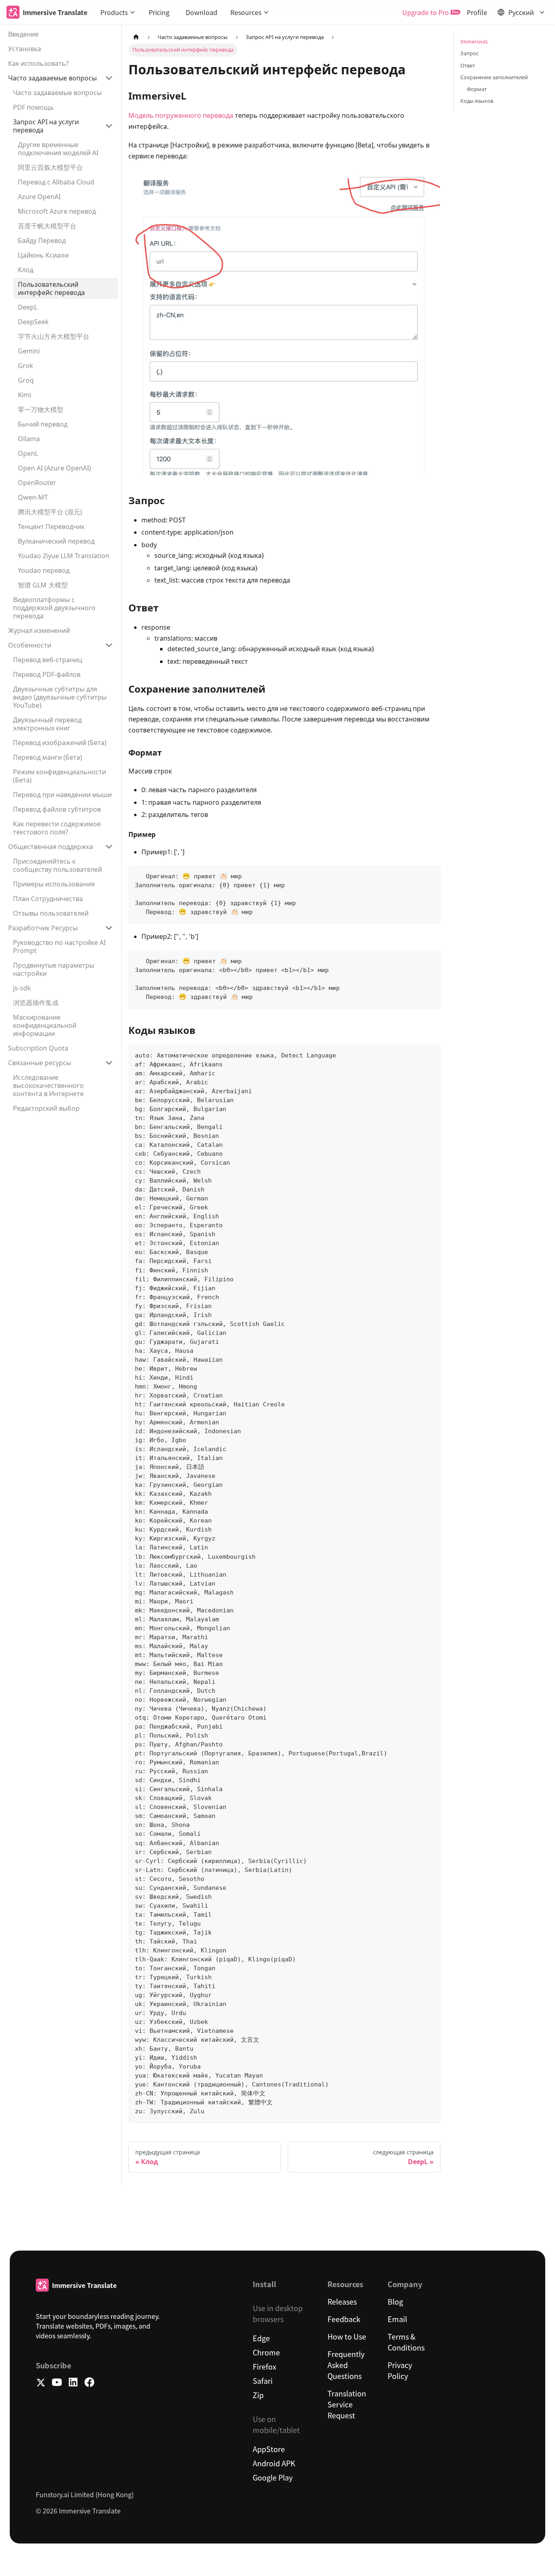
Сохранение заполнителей (494, 77)
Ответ (468, 65)
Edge (261, 2338)
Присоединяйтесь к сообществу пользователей (57, 865)
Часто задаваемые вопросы (57, 93)
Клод (26, 270)
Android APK (274, 2463)
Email (397, 2319)
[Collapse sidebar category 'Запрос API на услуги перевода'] (109, 126)
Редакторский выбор (46, 1108)
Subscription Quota (38, 1048)
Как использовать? (38, 63)
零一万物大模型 (41, 409)
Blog (395, 2301)
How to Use (347, 2336)
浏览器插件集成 (36, 1003)
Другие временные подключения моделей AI (58, 149)
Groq (26, 380)
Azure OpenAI (39, 197)
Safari (263, 2381)
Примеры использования (54, 884)
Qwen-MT (33, 497)
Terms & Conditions (406, 2342)
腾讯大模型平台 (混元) (50, 512)
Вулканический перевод (56, 541)
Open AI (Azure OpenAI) (54, 468)
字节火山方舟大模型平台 (54, 336)
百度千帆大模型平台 (47, 226)
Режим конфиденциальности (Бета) (60, 776)
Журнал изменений (39, 630)
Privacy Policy (400, 2370)
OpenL (28, 453)
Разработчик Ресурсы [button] (43, 928)
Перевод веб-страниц (48, 660)
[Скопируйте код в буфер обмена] (430, 875)
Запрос (469, 53)
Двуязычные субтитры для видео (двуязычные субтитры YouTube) (60, 697)
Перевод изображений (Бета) (60, 743)
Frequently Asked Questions (346, 2365)
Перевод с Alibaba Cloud (56, 182)
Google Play (273, 2477)
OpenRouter (37, 483)
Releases (342, 2301)
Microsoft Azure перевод (57, 211)
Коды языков (477, 101)
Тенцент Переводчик (51, 526)
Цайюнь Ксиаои (43, 255)
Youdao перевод (44, 570)
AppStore (269, 2449)
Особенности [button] (30, 645)
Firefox (264, 2366)
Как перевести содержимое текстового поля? (57, 828)
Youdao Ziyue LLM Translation (64, 556)
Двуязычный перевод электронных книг (47, 724)
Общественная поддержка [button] (51, 847)
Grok (26, 366)
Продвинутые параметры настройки (54, 969)
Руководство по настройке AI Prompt (59, 947)
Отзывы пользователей (51, 913)
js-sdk (22, 988)
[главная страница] (136, 37)
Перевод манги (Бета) (48, 757)
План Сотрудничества (48, 899)
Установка (25, 49)
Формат (477, 89)
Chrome (266, 2352)
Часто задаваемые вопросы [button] (52, 78)
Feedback (344, 2319)
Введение (23, 34)
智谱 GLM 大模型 (43, 585)
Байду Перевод (42, 240)
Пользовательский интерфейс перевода (51, 288)
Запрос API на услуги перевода (46, 126)
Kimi (25, 395)
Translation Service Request (347, 2404)
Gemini (29, 351)
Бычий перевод (43, 424)
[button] (118, 12)
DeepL (28, 307)
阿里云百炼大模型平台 (50, 167)
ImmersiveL (475, 41)
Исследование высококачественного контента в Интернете (48, 1085)
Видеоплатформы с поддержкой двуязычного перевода (54, 608)
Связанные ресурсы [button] (40, 1063)
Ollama (29, 439)
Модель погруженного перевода (181, 115)
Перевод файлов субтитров (57, 809)
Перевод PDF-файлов (47, 674)
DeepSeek (33, 322)
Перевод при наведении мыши (62, 795)
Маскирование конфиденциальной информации (45, 1025)
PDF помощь (34, 107)
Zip (258, 2395)
